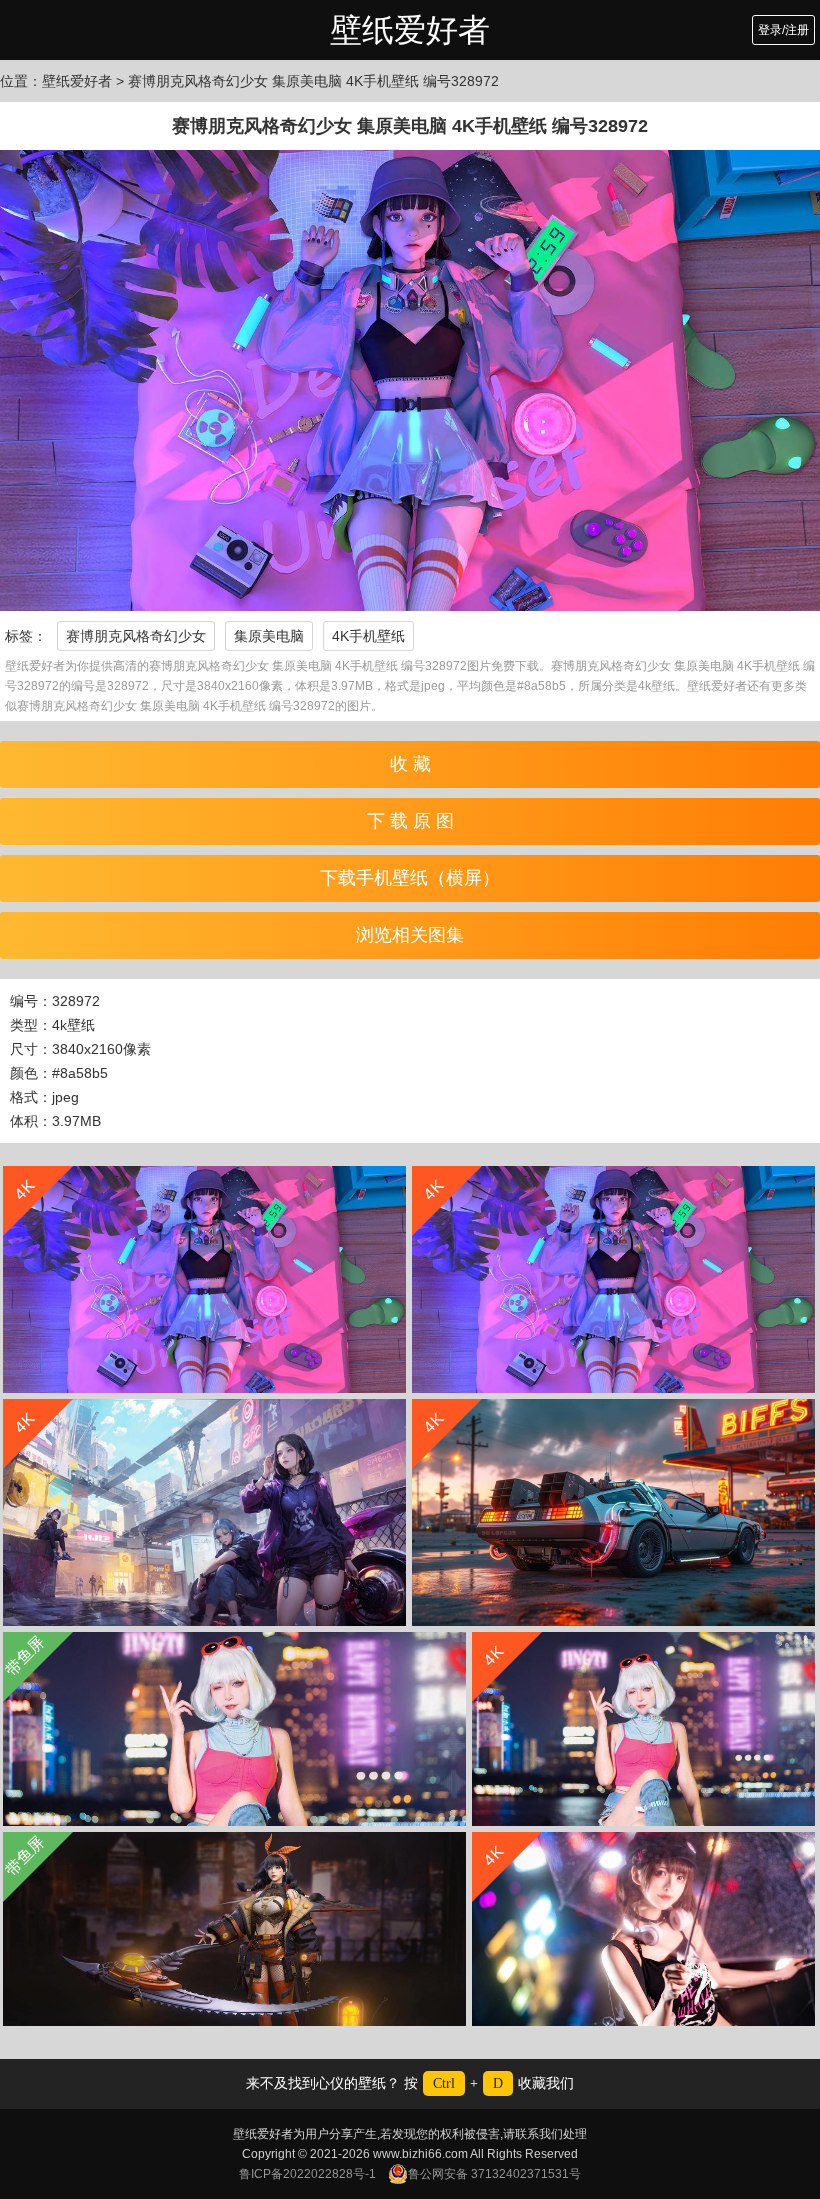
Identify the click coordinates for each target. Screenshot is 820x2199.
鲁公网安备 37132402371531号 (494, 2174)
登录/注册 (783, 30)
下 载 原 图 (410, 821)
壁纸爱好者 (410, 30)
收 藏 (410, 764)
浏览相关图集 (410, 935)
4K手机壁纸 (368, 636)
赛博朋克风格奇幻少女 (136, 636)
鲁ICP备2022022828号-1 (307, 2174)
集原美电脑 (269, 636)
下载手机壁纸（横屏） (410, 878)
